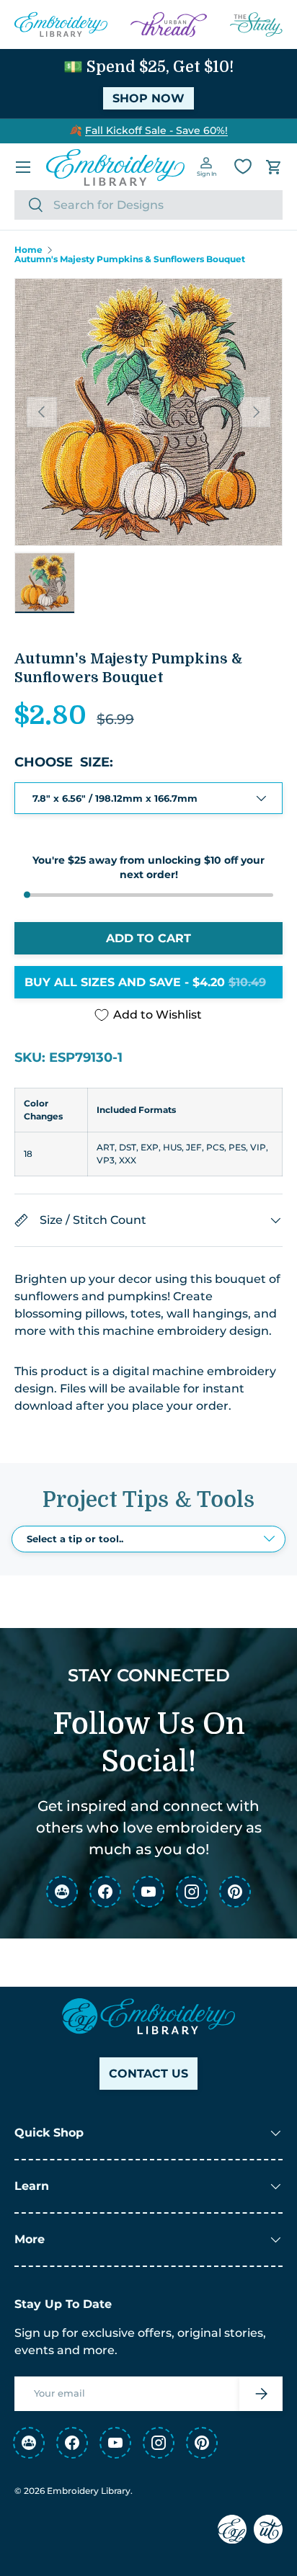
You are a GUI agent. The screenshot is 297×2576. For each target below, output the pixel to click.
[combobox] (148, 205)
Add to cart (148, 938)
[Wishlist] (243, 166)
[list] (148, 412)
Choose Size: (64, 762)
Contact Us (148, 2074)
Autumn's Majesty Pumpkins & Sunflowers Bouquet (130, 259)
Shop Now (148, 98)
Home (28, 250)
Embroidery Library (89, 2491)
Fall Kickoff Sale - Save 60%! (156, 130)
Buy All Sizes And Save (145, 982)
